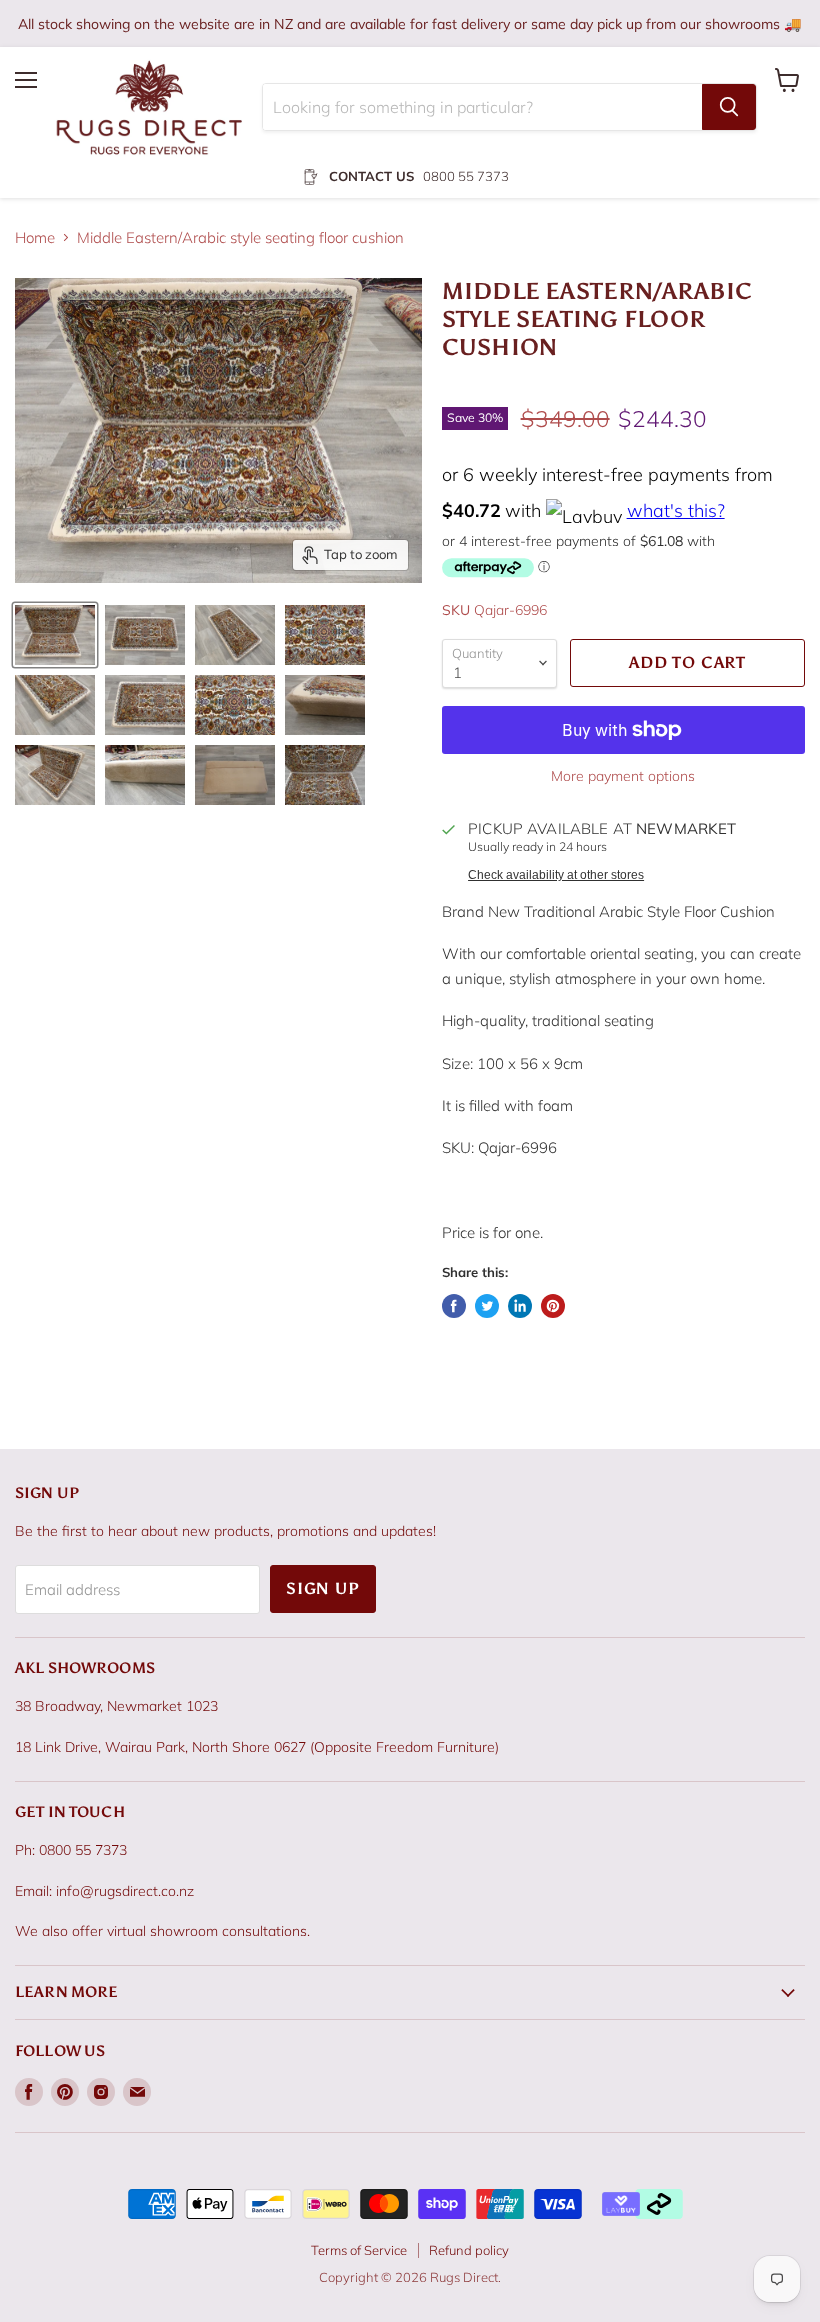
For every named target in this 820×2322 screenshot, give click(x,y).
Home (35, 237)
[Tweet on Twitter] (487, 1306)
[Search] (729, 107)
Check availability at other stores (556, 875)
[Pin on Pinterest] (553, 1306)
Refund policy (469, 2250)
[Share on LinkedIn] (520, 1306)
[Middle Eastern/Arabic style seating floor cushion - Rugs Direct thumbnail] (55, 635)
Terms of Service (359, 2250)
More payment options (623, 776)
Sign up (323, 1588)
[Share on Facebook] (454, 1306)
